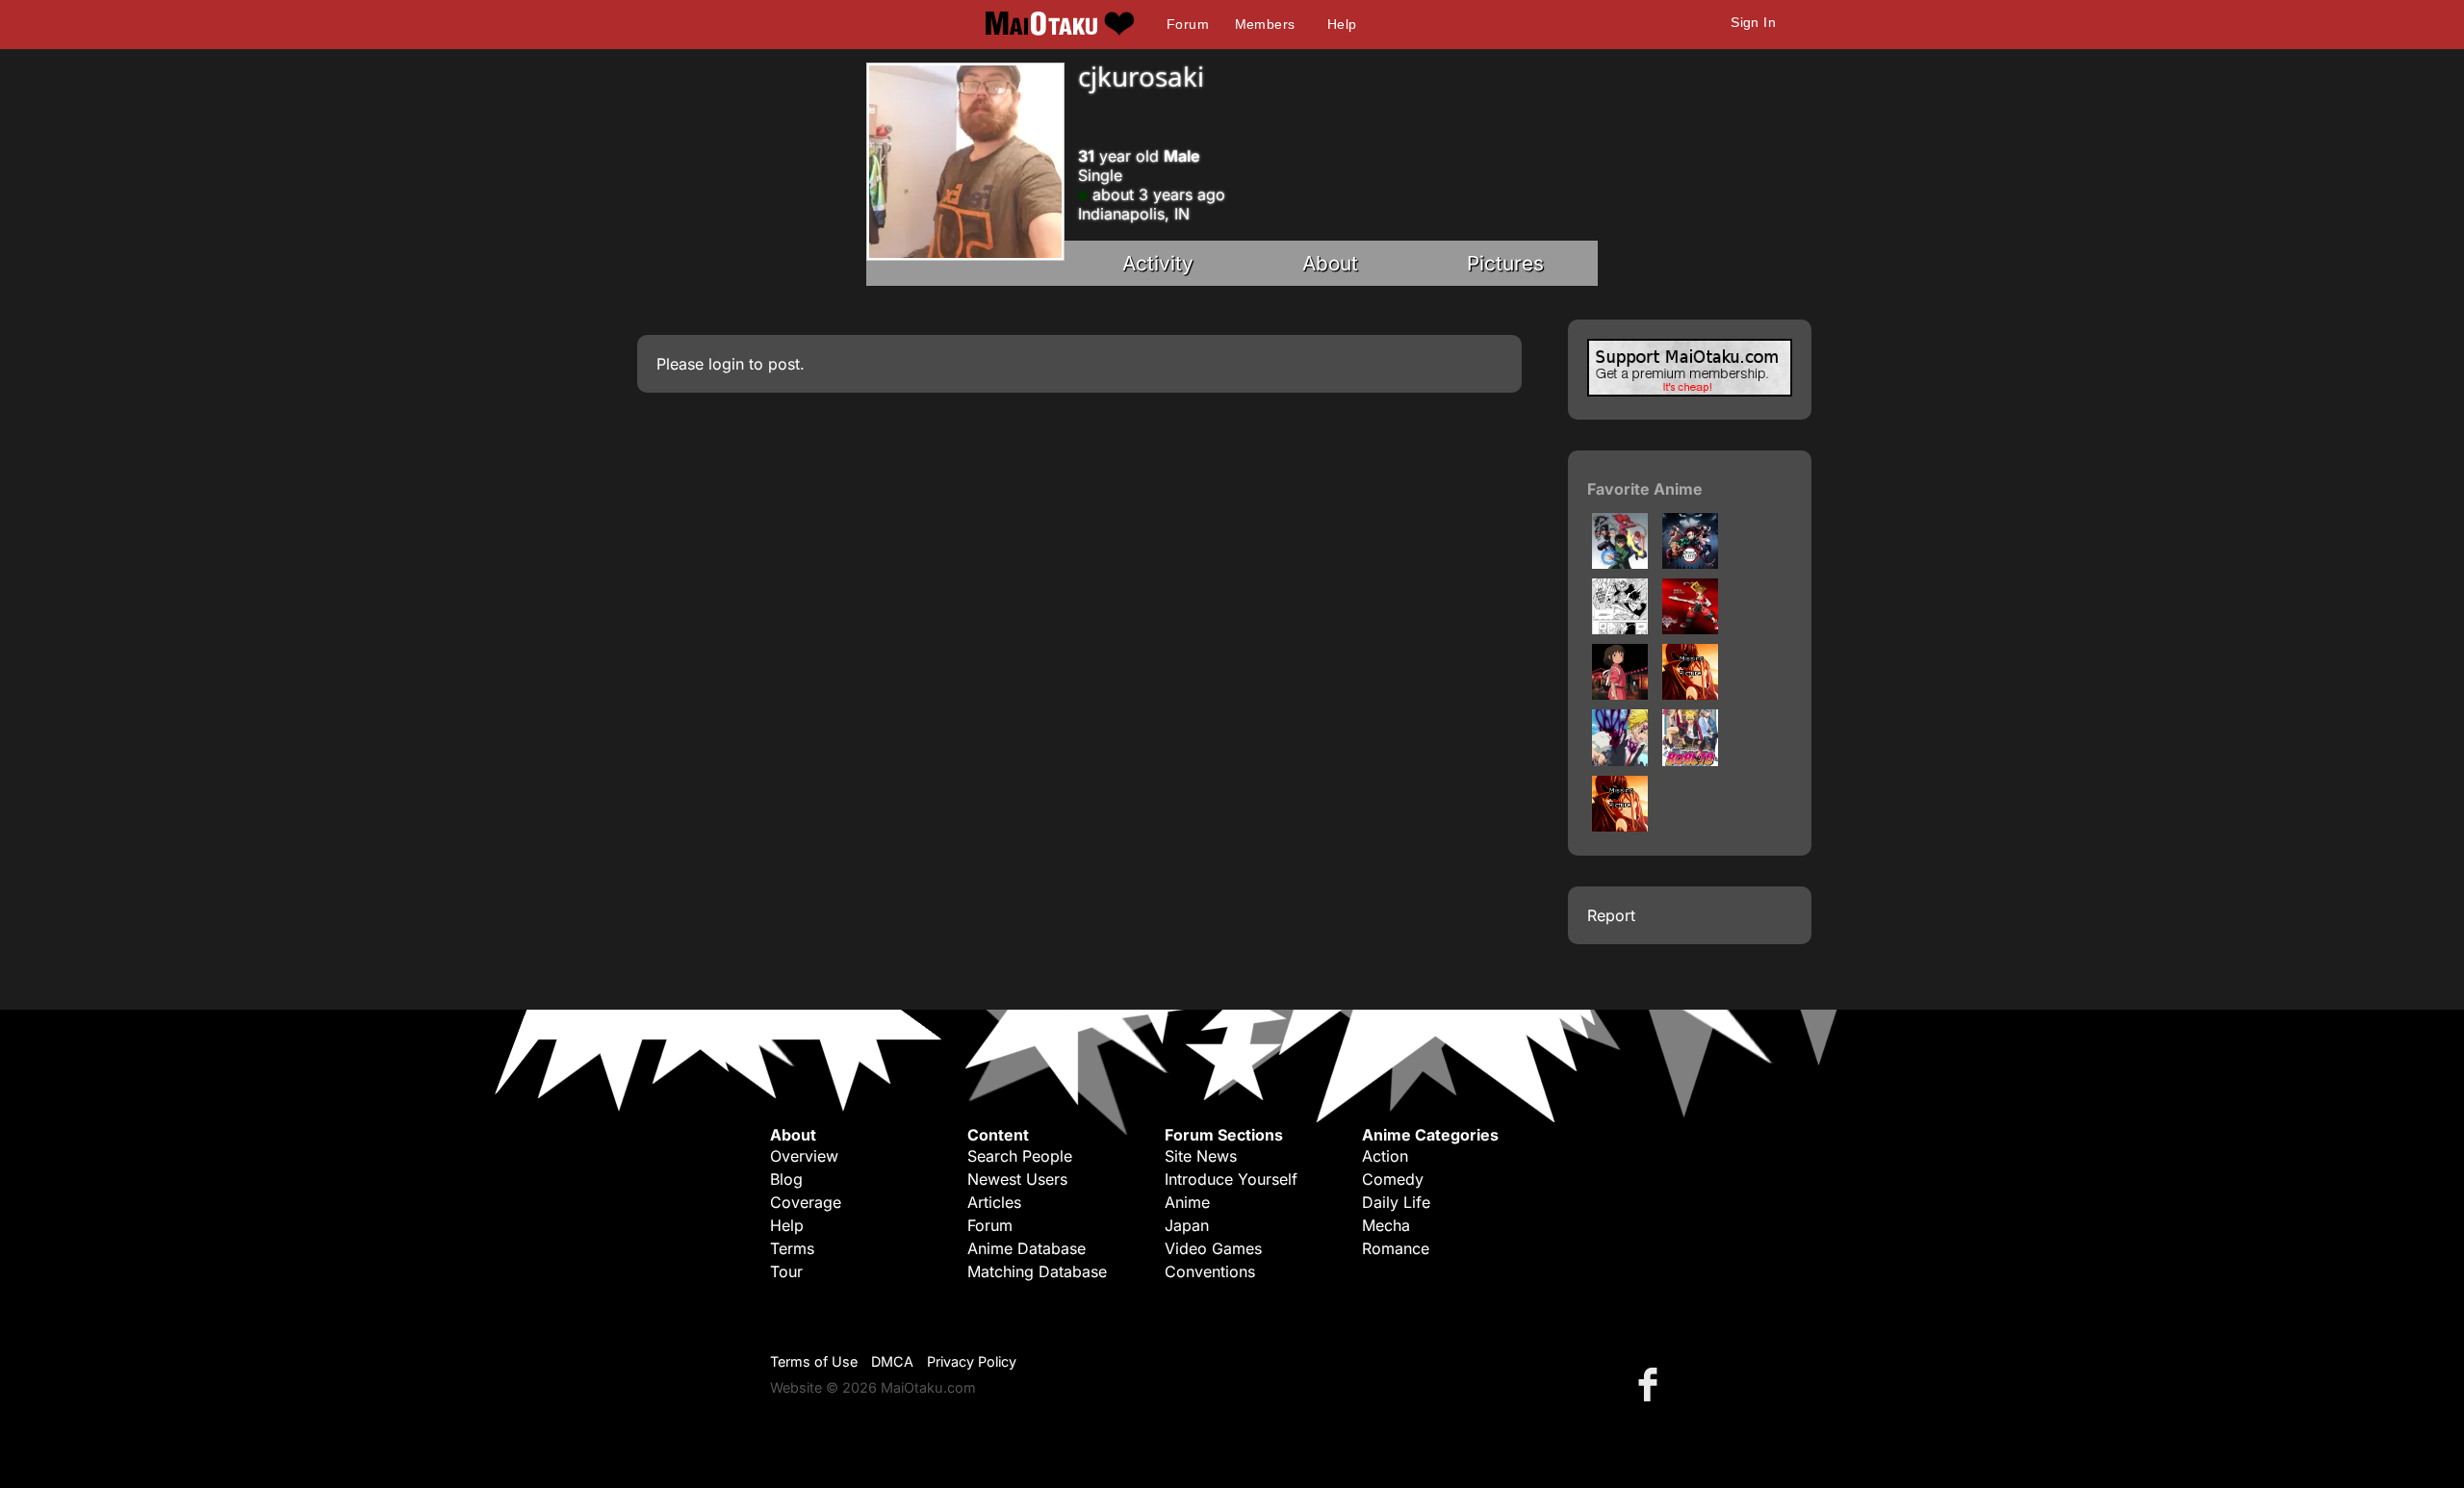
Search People (1020, 1156)
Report (1611, 915)
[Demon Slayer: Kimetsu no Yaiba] (1690, 563)
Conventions (1210, 1271)
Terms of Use (814, 1361)
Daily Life (1396, 1202)
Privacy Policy (972, 1361)
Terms (792, 1248)
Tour (786, 1271)
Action (1385, 1156)
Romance (1396, 1248)
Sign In (1753, 22)
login (726, 364)
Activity (1158, 263)
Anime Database (1027, 1248)
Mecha (1386, 1225)
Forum (1188, 24)
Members (1265, 24)
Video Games (1213, 1248)
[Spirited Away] (1620, 694)
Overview (804, 1156)
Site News (1201, 1156)
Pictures (1505, 263)
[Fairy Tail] (1620, 629)
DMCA (892, 1361)
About (1330, 263)
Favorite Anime (1645, 489)
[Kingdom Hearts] (1690, 629)
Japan (1187, 1225)
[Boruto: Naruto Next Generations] (1690, 760)
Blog (786, 1179)
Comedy (1393, 1179)
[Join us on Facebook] (1652, 1384)
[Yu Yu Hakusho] (1620, 563)
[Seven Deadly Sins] (1620, 760)
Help (1342, 24)
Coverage (806, 1202)
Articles (994, 1202)
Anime (1187, 1202)
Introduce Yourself (1231, 1179)
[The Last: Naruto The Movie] (1620, 826)
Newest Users (1017, 1179)
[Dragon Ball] (1690, 694)
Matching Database (1037, 1271)
